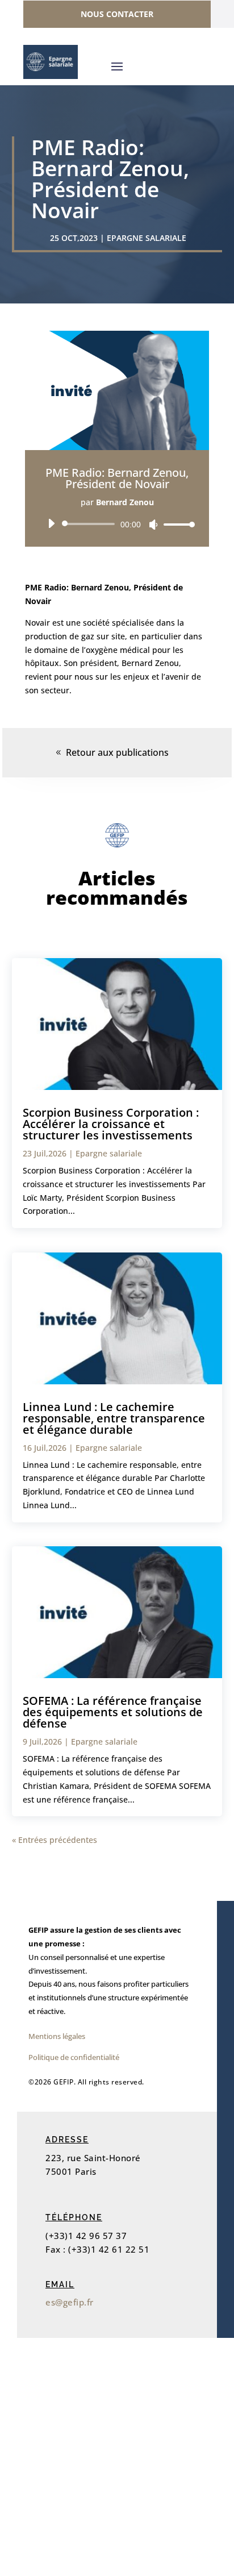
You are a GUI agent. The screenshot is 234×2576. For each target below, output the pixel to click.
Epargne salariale (147, 238)
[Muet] (153, 525)
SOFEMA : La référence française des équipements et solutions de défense (113, 1712)
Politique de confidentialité (74, 2057)
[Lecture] (51, 523)
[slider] (176, 524)
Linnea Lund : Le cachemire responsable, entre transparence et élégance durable (114, 1418)
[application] (117, 524)
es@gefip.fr (70, 2302)
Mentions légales (57, 2036)
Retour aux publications (117, 752)
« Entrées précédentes (55, 1840)
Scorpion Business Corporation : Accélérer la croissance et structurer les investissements (111, 1124)
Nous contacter (117, 14)
